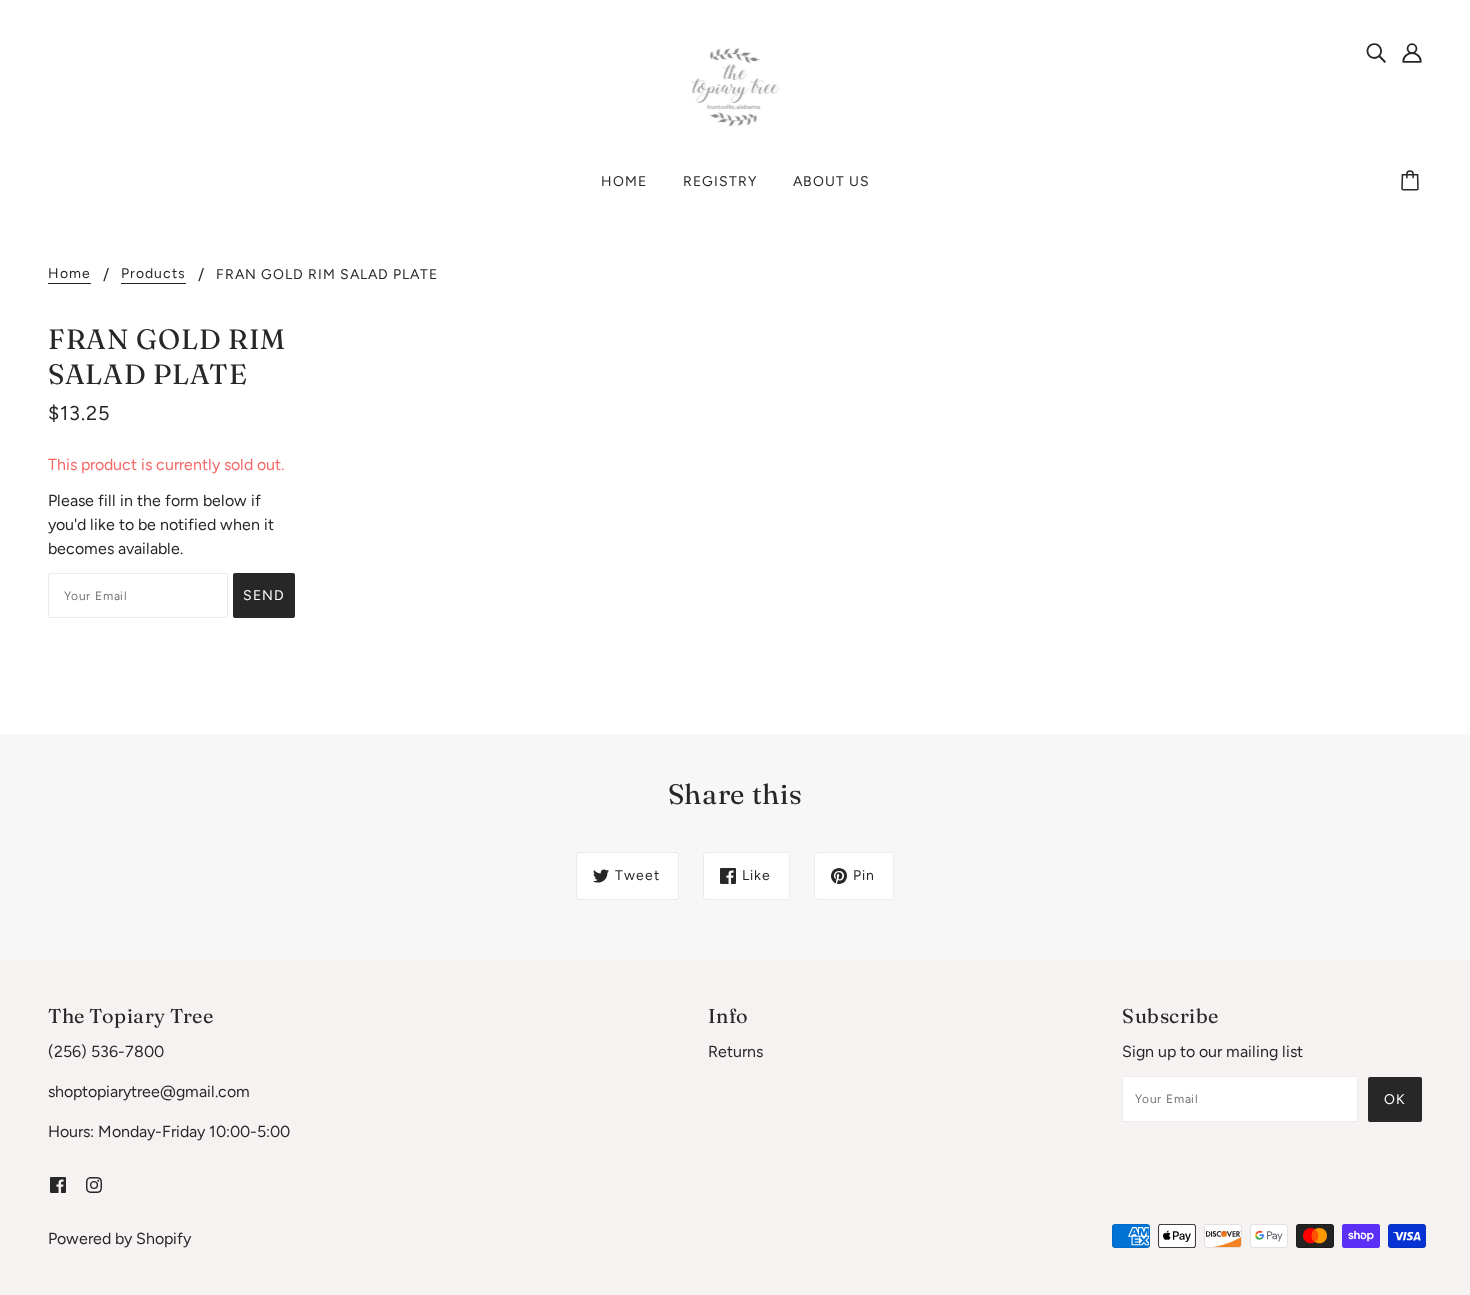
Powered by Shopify (119, 1238)
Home (69, 274)
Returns (735, 1051)
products (153, 274)
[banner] (735, 86)
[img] (1376, 52)
